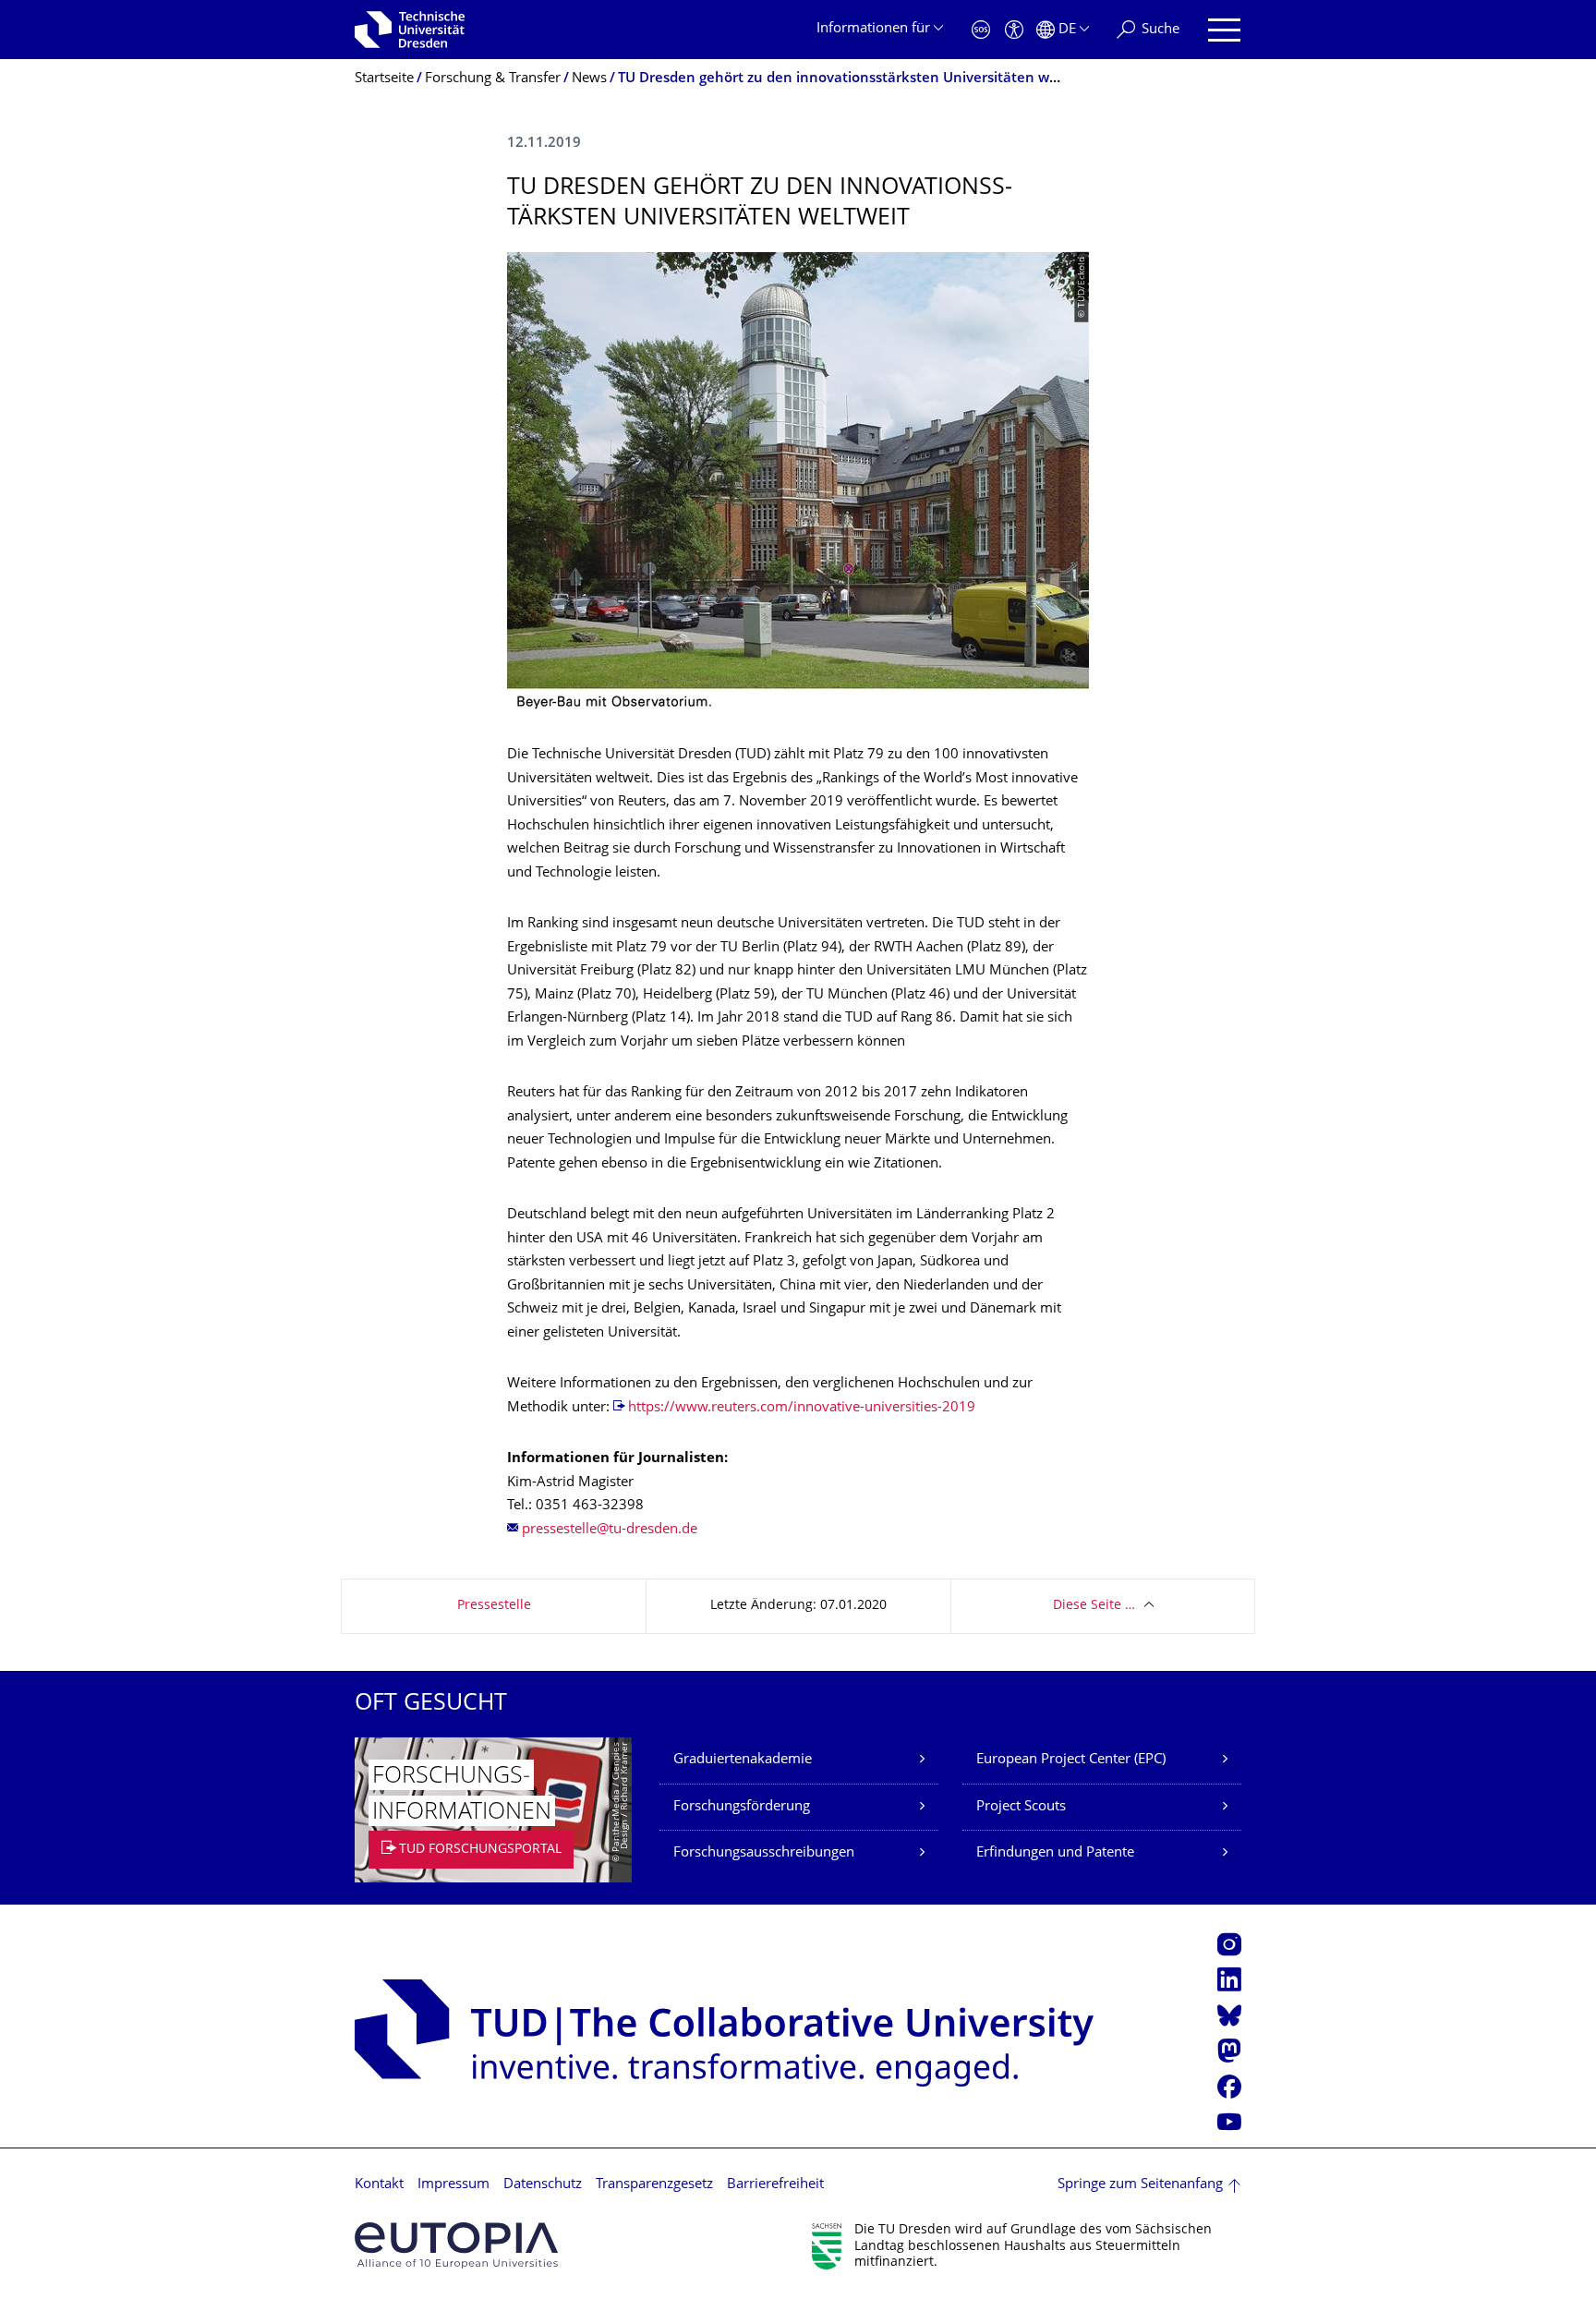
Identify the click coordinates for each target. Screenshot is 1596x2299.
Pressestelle (494, 1606)
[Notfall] (981, 30)
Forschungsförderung (742, 1807)
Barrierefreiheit (775, 2185)
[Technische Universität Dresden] (410, 30)
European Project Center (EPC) (1071, 1760)
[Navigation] (1224, 30)
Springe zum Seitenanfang (1140, 2185)
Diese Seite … (1094, 1606)
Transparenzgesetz (654, 2185)
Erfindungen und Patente (1055, 1853)
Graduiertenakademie (743, 1760)
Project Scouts (1021, 1807)
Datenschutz (543, 2185)
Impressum (453, 2185)
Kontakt (379, 2185)
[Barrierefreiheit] (1014, 30)
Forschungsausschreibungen (764, 1853)
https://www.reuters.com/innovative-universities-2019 (802, 1408)
